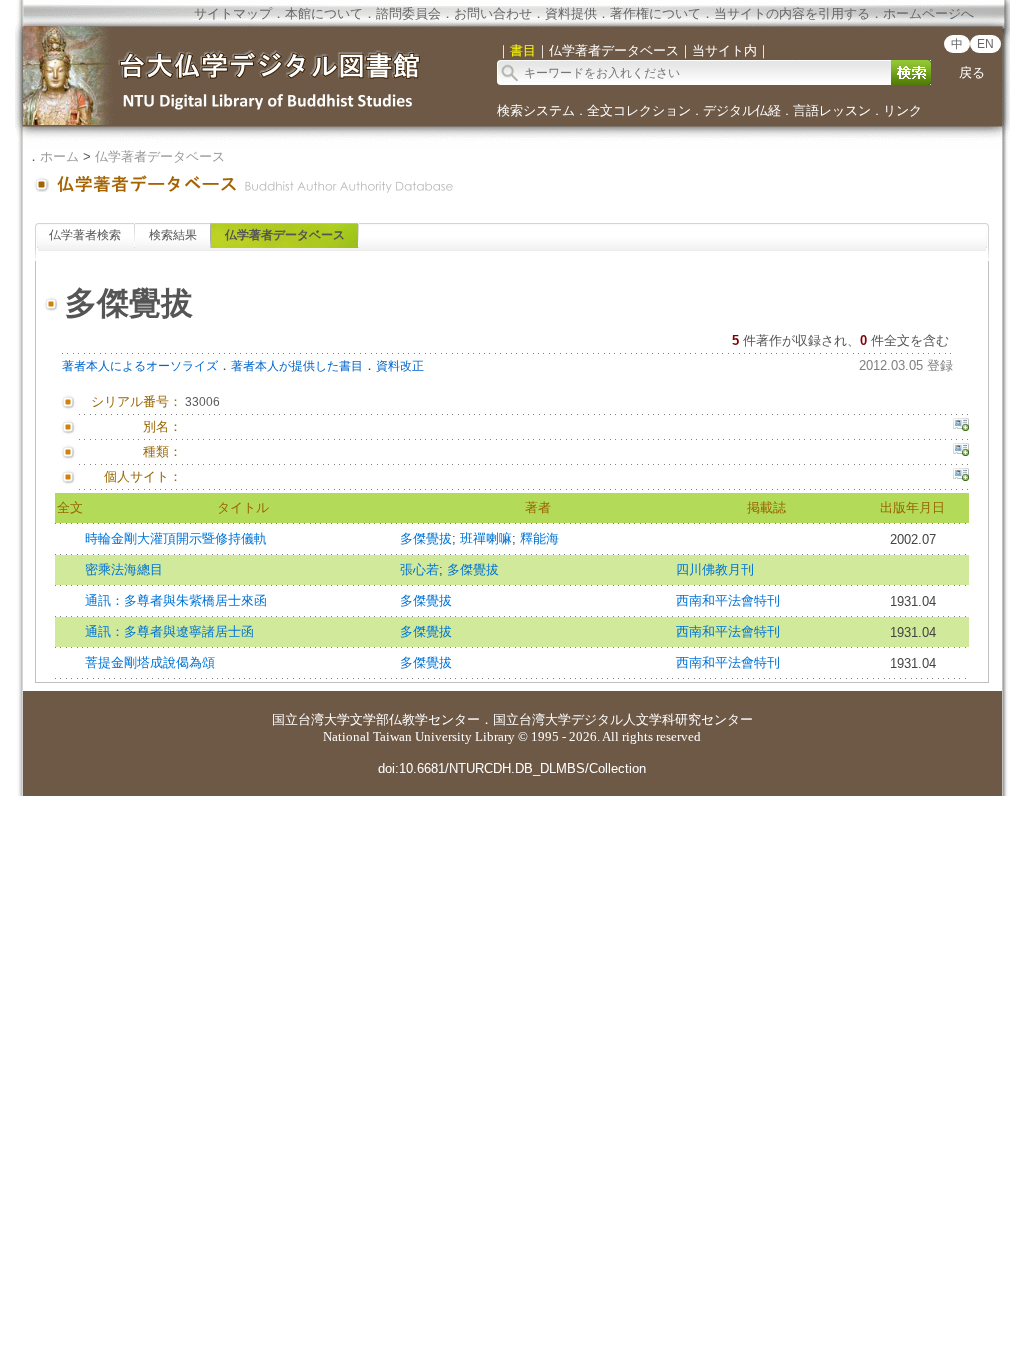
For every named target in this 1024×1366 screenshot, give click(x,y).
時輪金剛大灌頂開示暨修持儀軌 (176, 538)
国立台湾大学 (311, 719)
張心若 (419, 569)
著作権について (655, 13)
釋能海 (539, 538)
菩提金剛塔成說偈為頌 (150, 662)
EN (985, 44)
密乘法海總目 (124, 569)
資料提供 (571, 13)
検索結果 (173, 235)
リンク (902, 110)
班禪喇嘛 (486, 538)
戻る (972, 72)
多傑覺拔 (426, 538)
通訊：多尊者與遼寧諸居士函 (169, 631)
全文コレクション (639, 110)
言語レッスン (832, 110)
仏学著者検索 (85, 235)
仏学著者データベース (160, 156)
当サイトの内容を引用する (792, 13)
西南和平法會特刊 (728, 600)
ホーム (59, 156)
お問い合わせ (493, 13)
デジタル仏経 (742, 110)
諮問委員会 (408, 13)
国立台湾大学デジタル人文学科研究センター (623, 719)
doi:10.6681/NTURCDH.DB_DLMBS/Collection (512, 768)
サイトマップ (233, 13)
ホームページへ (928, 13)
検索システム (536, 110)
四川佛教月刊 (715, 569)
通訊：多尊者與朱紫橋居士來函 (176, 600)
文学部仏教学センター (415, 719)
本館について (324, 13)
